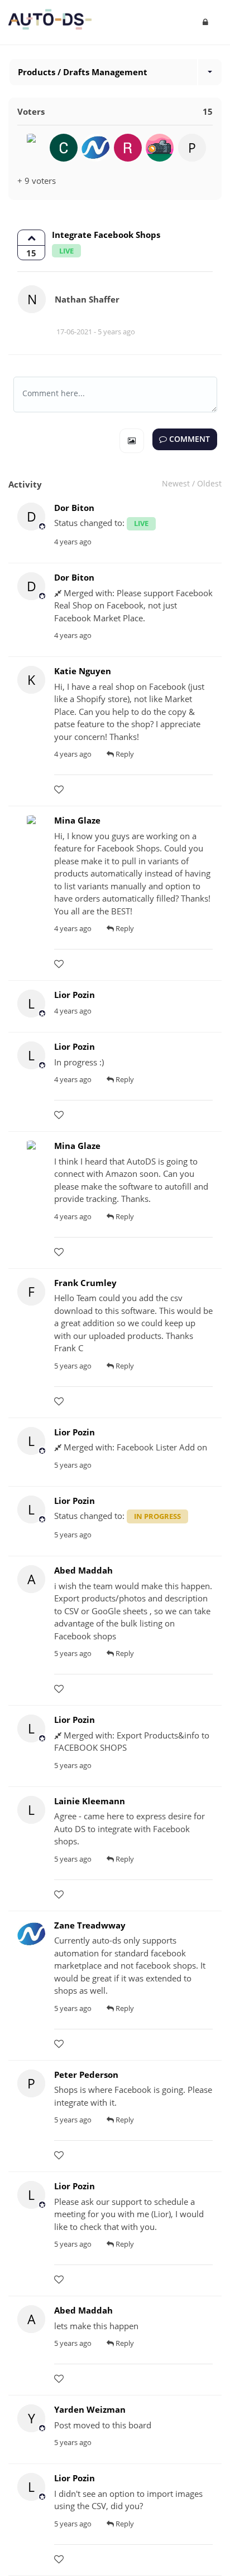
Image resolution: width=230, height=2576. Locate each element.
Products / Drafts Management (83, 72)
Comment (188, 439)
